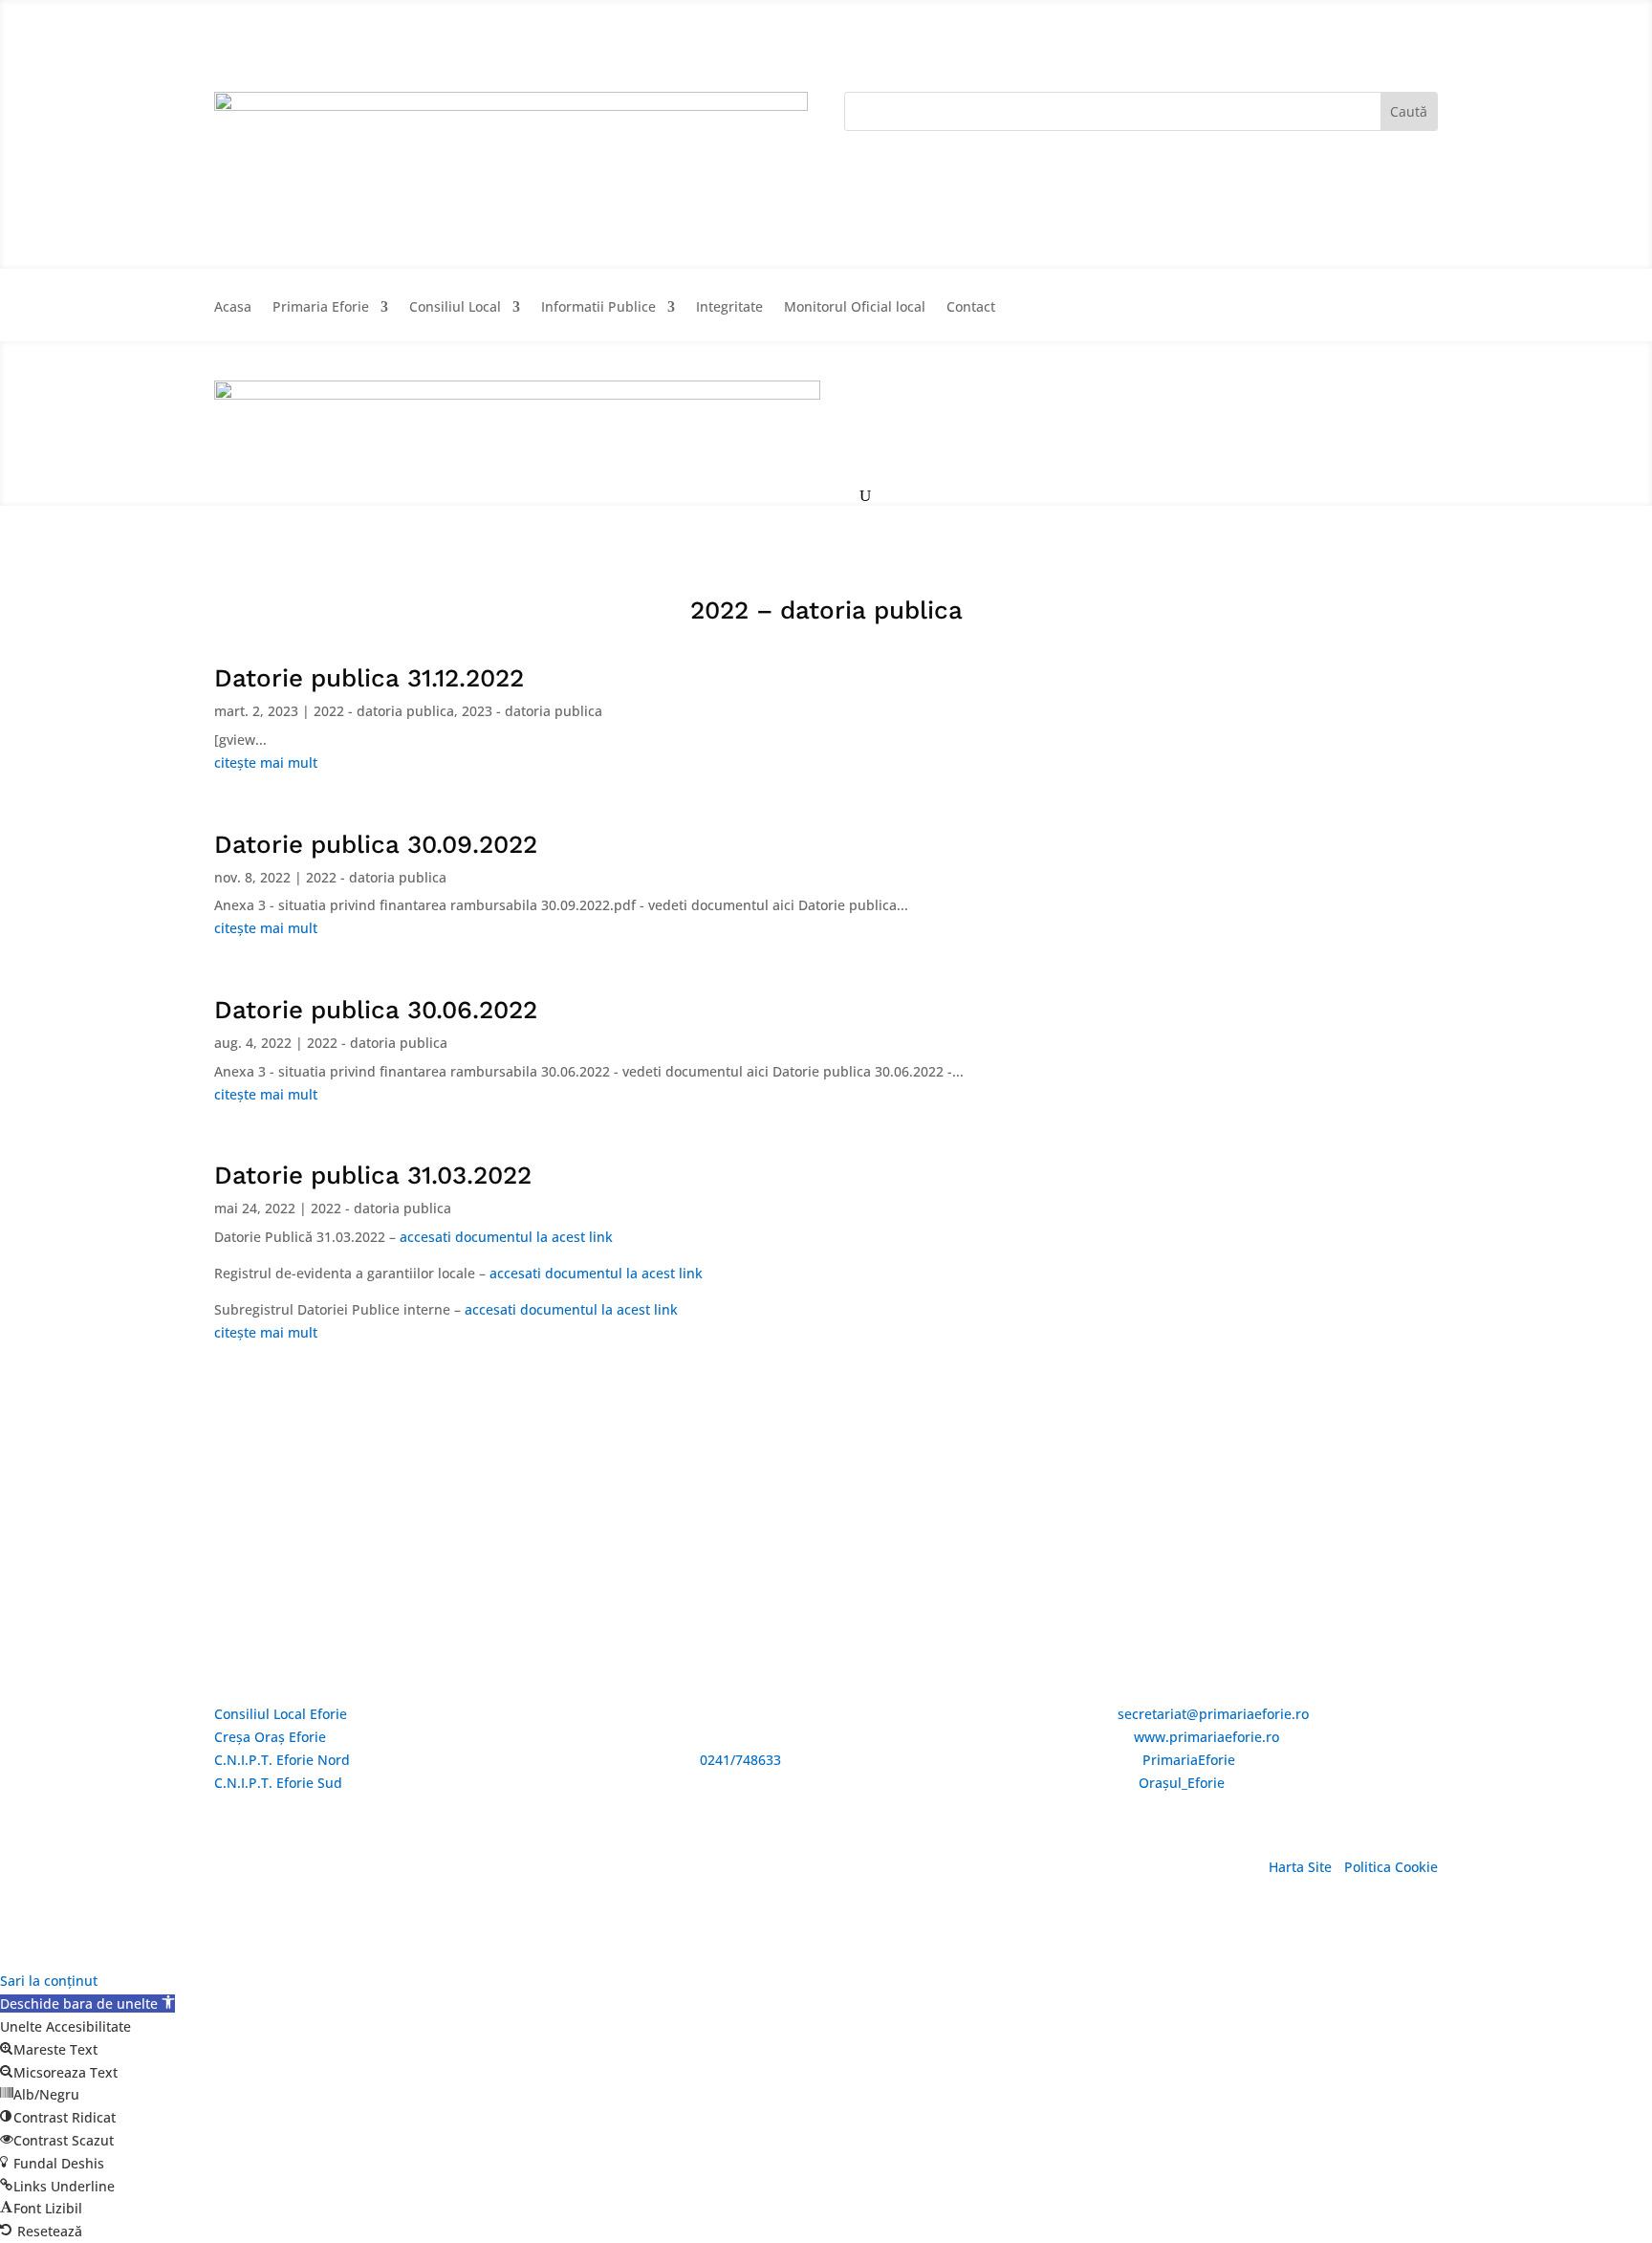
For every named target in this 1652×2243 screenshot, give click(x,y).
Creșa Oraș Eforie (270, 1737)
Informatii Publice (598, 308)
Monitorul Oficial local (855, 308)
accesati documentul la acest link (506, 1237)
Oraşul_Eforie (1182, 1783)
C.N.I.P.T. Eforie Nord (282, 1760)
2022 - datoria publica (384, 711)
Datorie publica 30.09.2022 (376, 844)
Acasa (233, 308)
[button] (87, 2003)
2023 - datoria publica (532, 711)
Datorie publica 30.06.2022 (376, 1010)
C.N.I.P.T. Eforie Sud (278, 1783)
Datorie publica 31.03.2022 (373, 1175)
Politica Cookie (1391, 1867)
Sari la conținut (49, 1981)
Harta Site (1300, 1867)
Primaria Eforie (321, 308)
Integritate (729, 308)
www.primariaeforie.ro (1206, 1737)
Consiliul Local (455, 308)
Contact (971, 308)
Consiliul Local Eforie (281, 1714)
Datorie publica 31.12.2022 (369, 678)
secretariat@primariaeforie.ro (1213, 1714)
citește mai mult (266, 762)
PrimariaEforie (1189, 1760)
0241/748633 (740, 1760)
